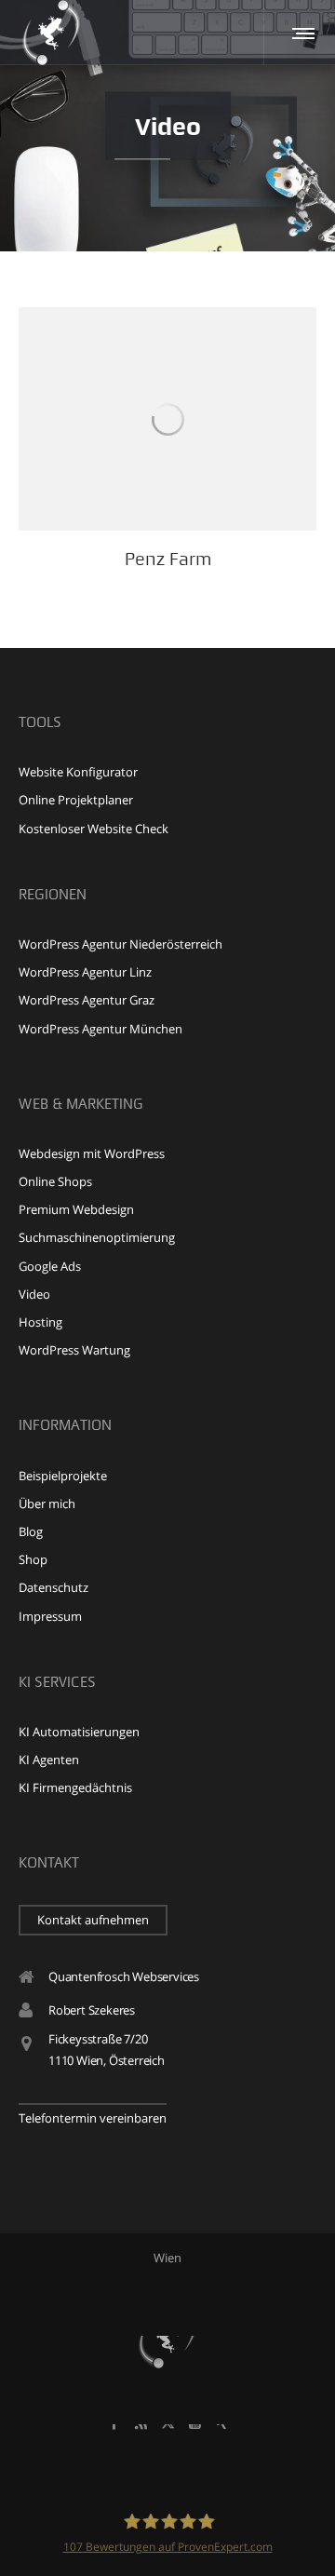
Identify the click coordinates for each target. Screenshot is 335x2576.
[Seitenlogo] (51, 33)
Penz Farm (168, 559)
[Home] (167, 2336)
